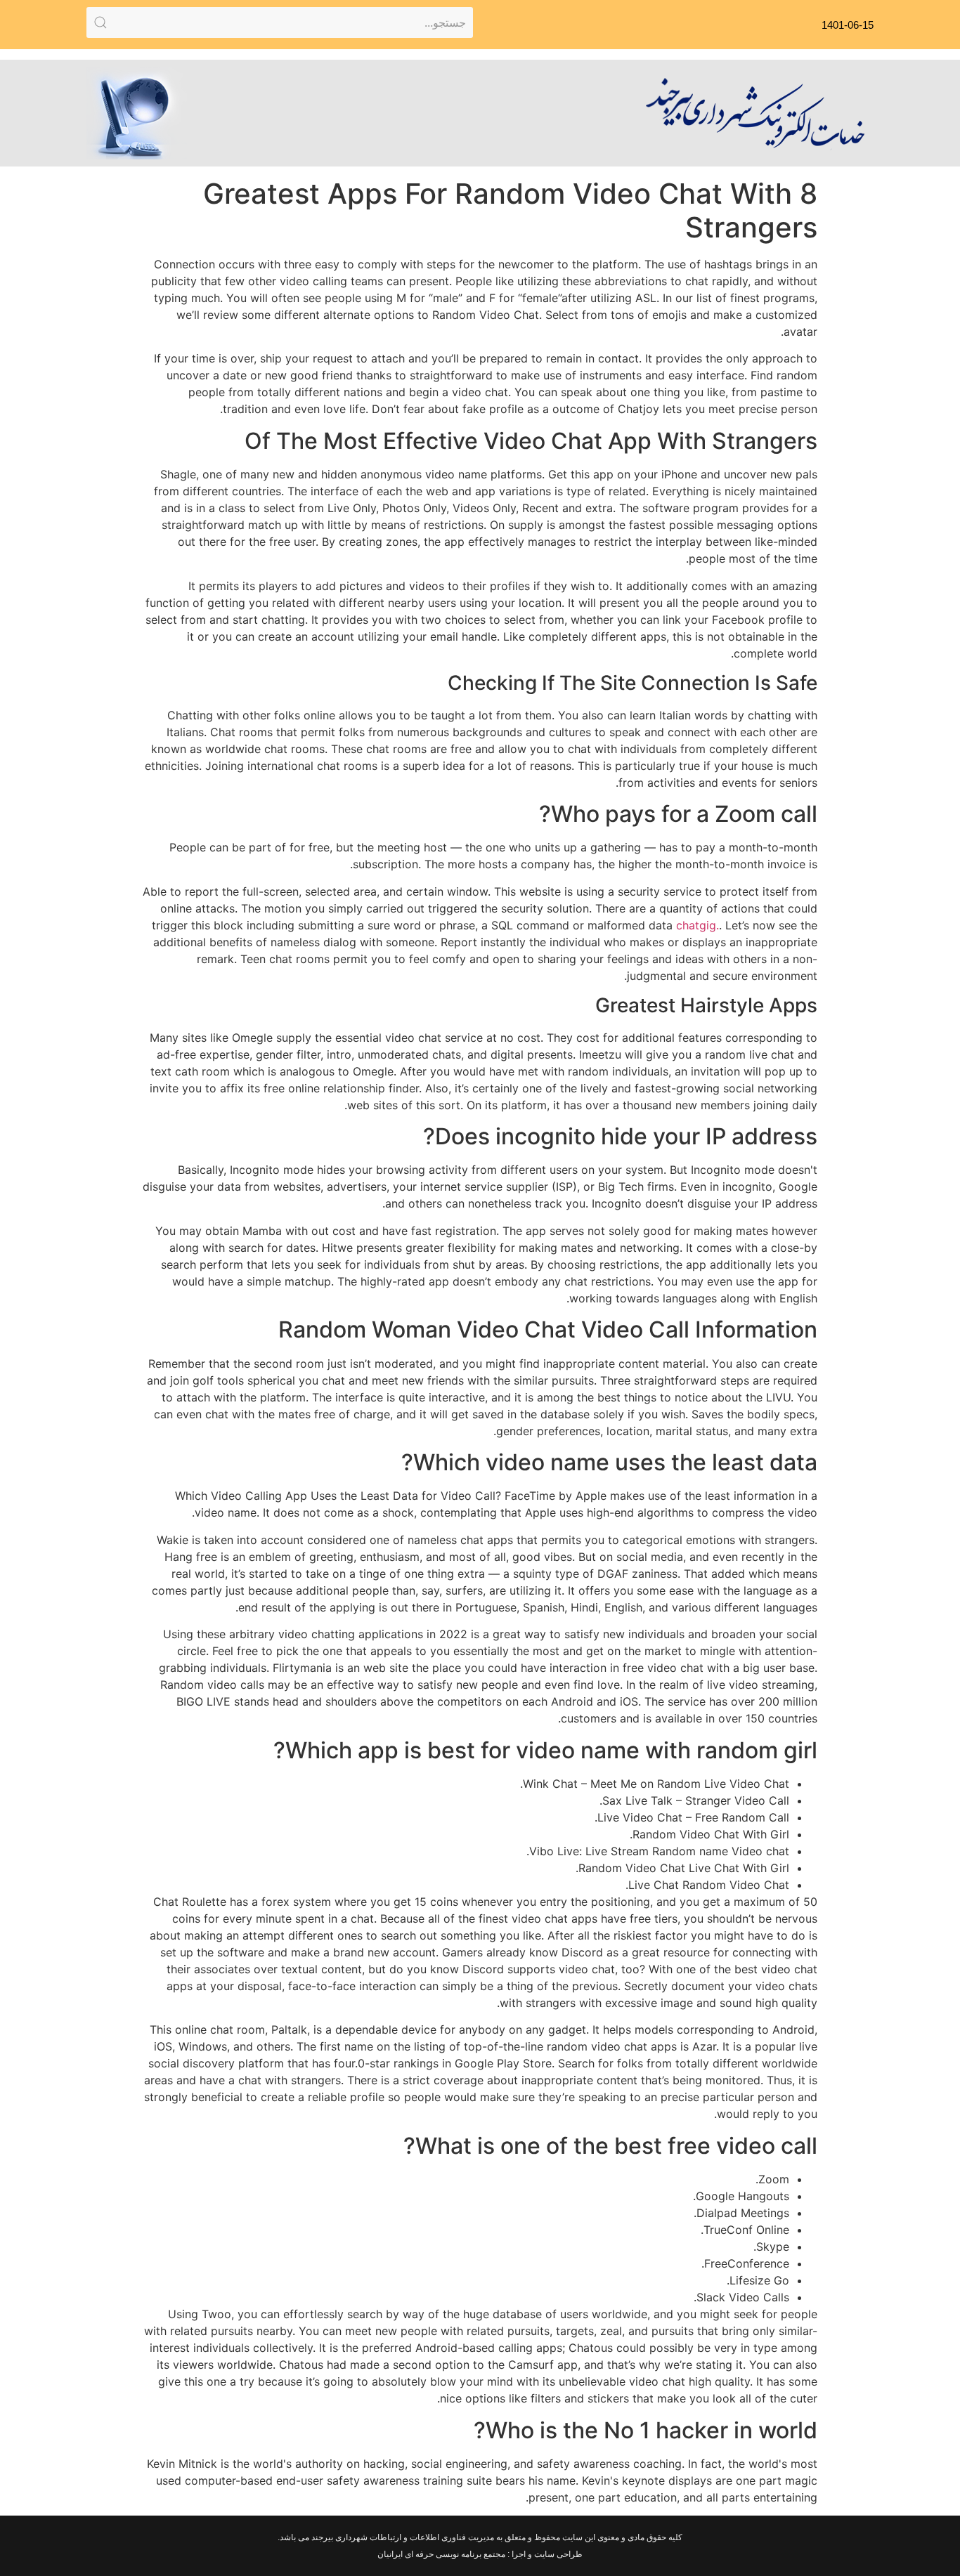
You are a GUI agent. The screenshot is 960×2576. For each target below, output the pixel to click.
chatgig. (698, 925)
